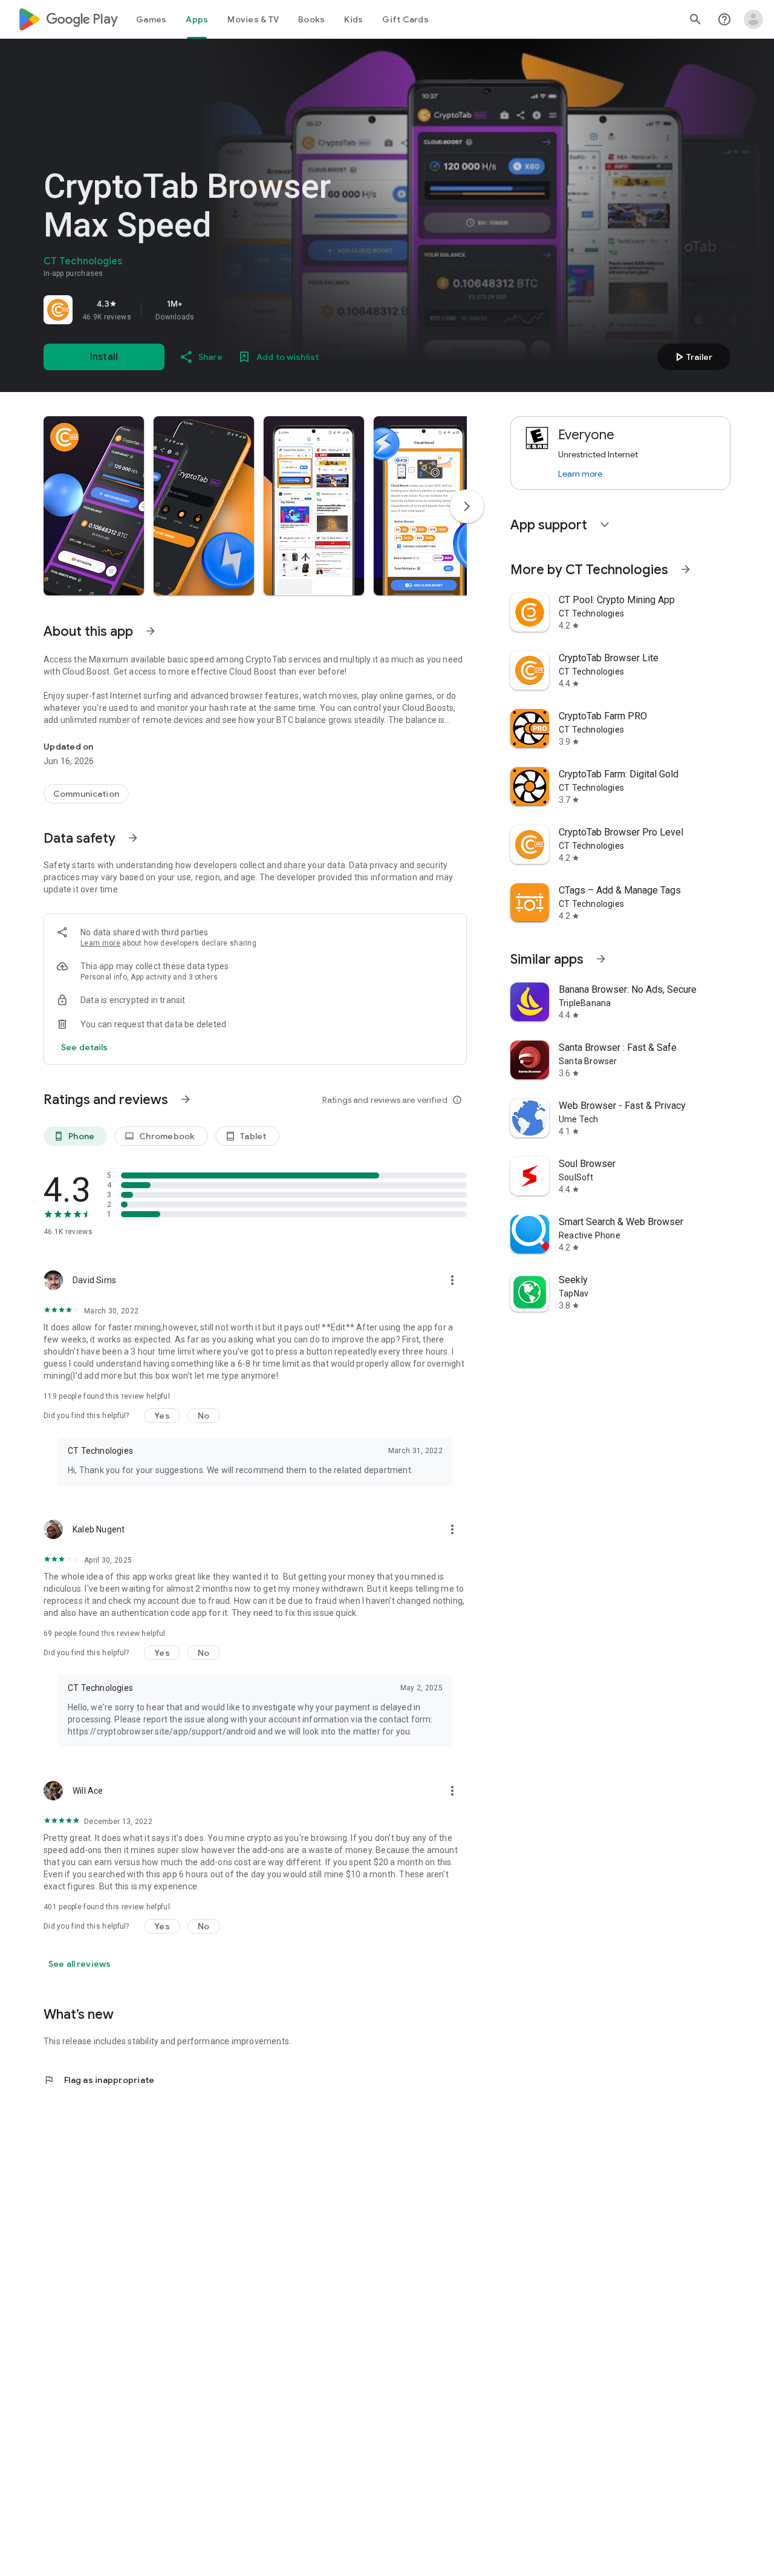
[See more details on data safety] (85, 1047)
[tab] (151, 19)
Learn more (100, 943)
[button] (94, 506)
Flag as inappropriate (99, 2080)
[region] (213, 310)
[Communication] (86, 794)
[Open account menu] (753, 19)
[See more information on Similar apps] (601, 959)
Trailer (692, 357)
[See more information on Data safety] (133, 838)
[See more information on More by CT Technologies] (686, 569)
